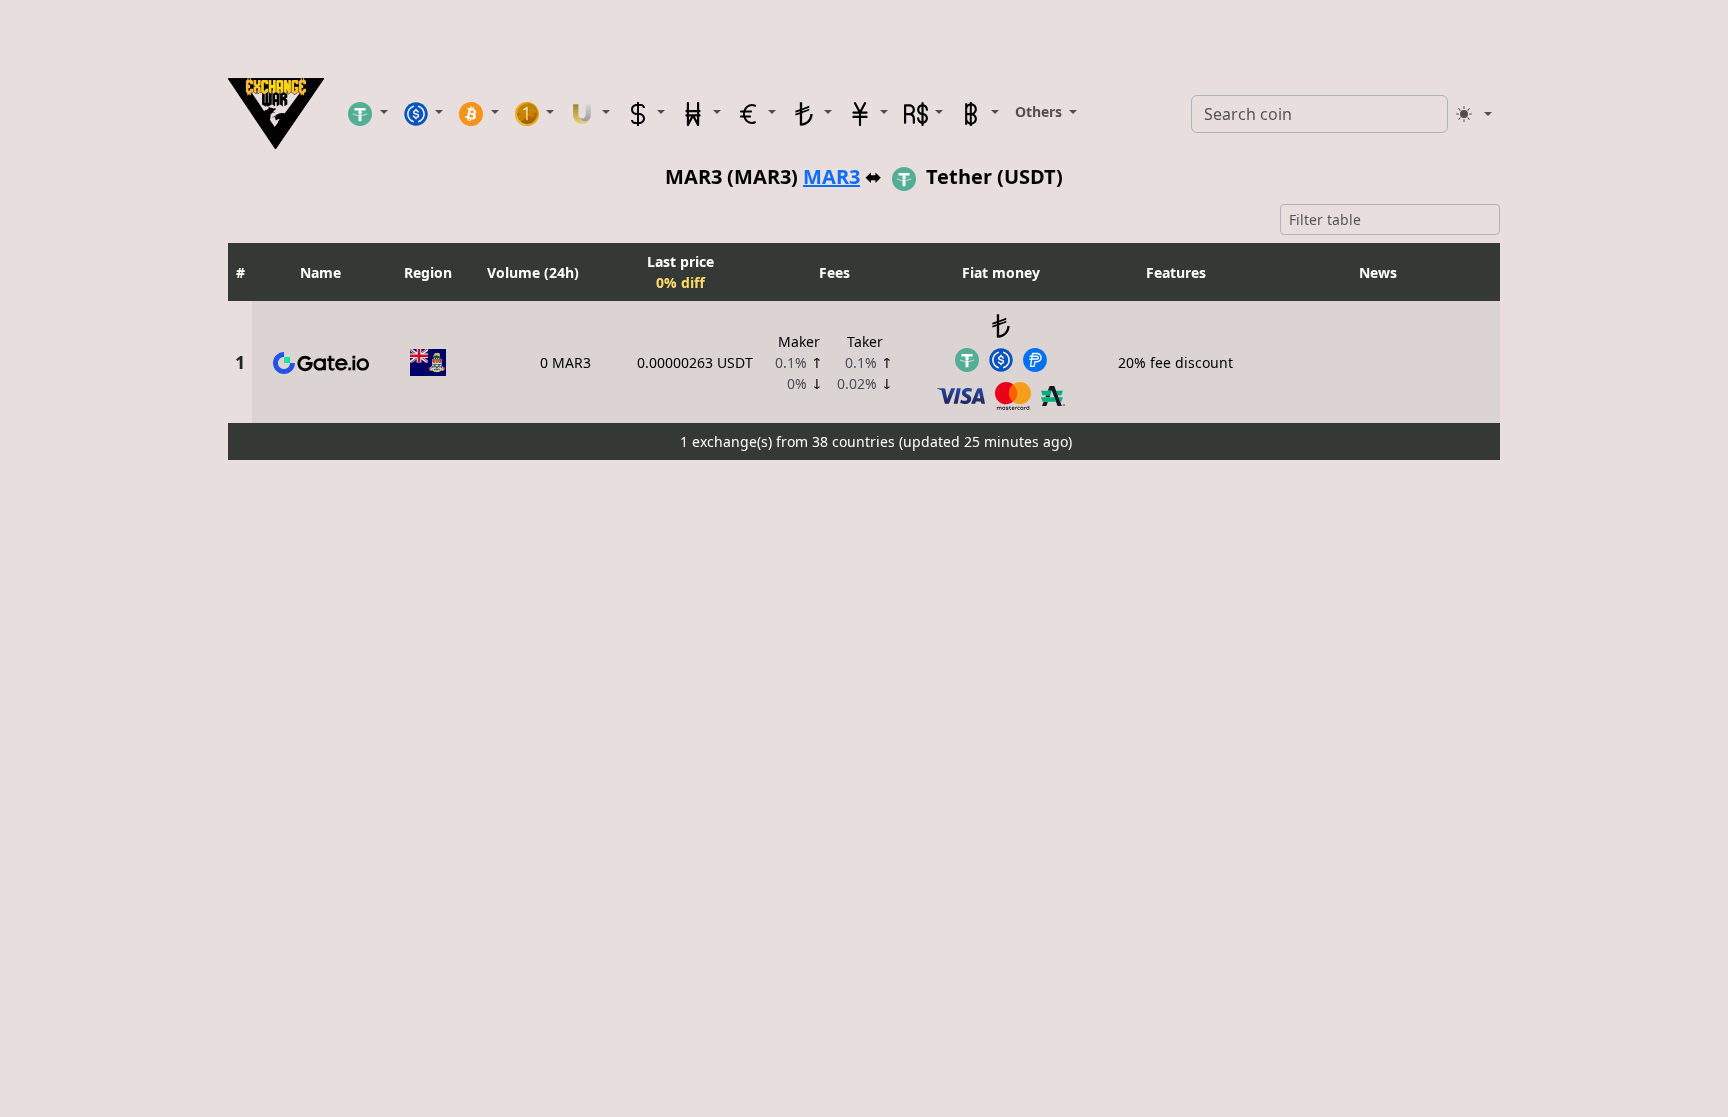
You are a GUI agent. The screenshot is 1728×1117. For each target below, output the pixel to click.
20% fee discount (1175, 362)
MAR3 (831, 176)
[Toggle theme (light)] (1474, 114)
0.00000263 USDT (695, 362)
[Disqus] (864, 718)
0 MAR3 (565, 362)
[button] (368, 113)
